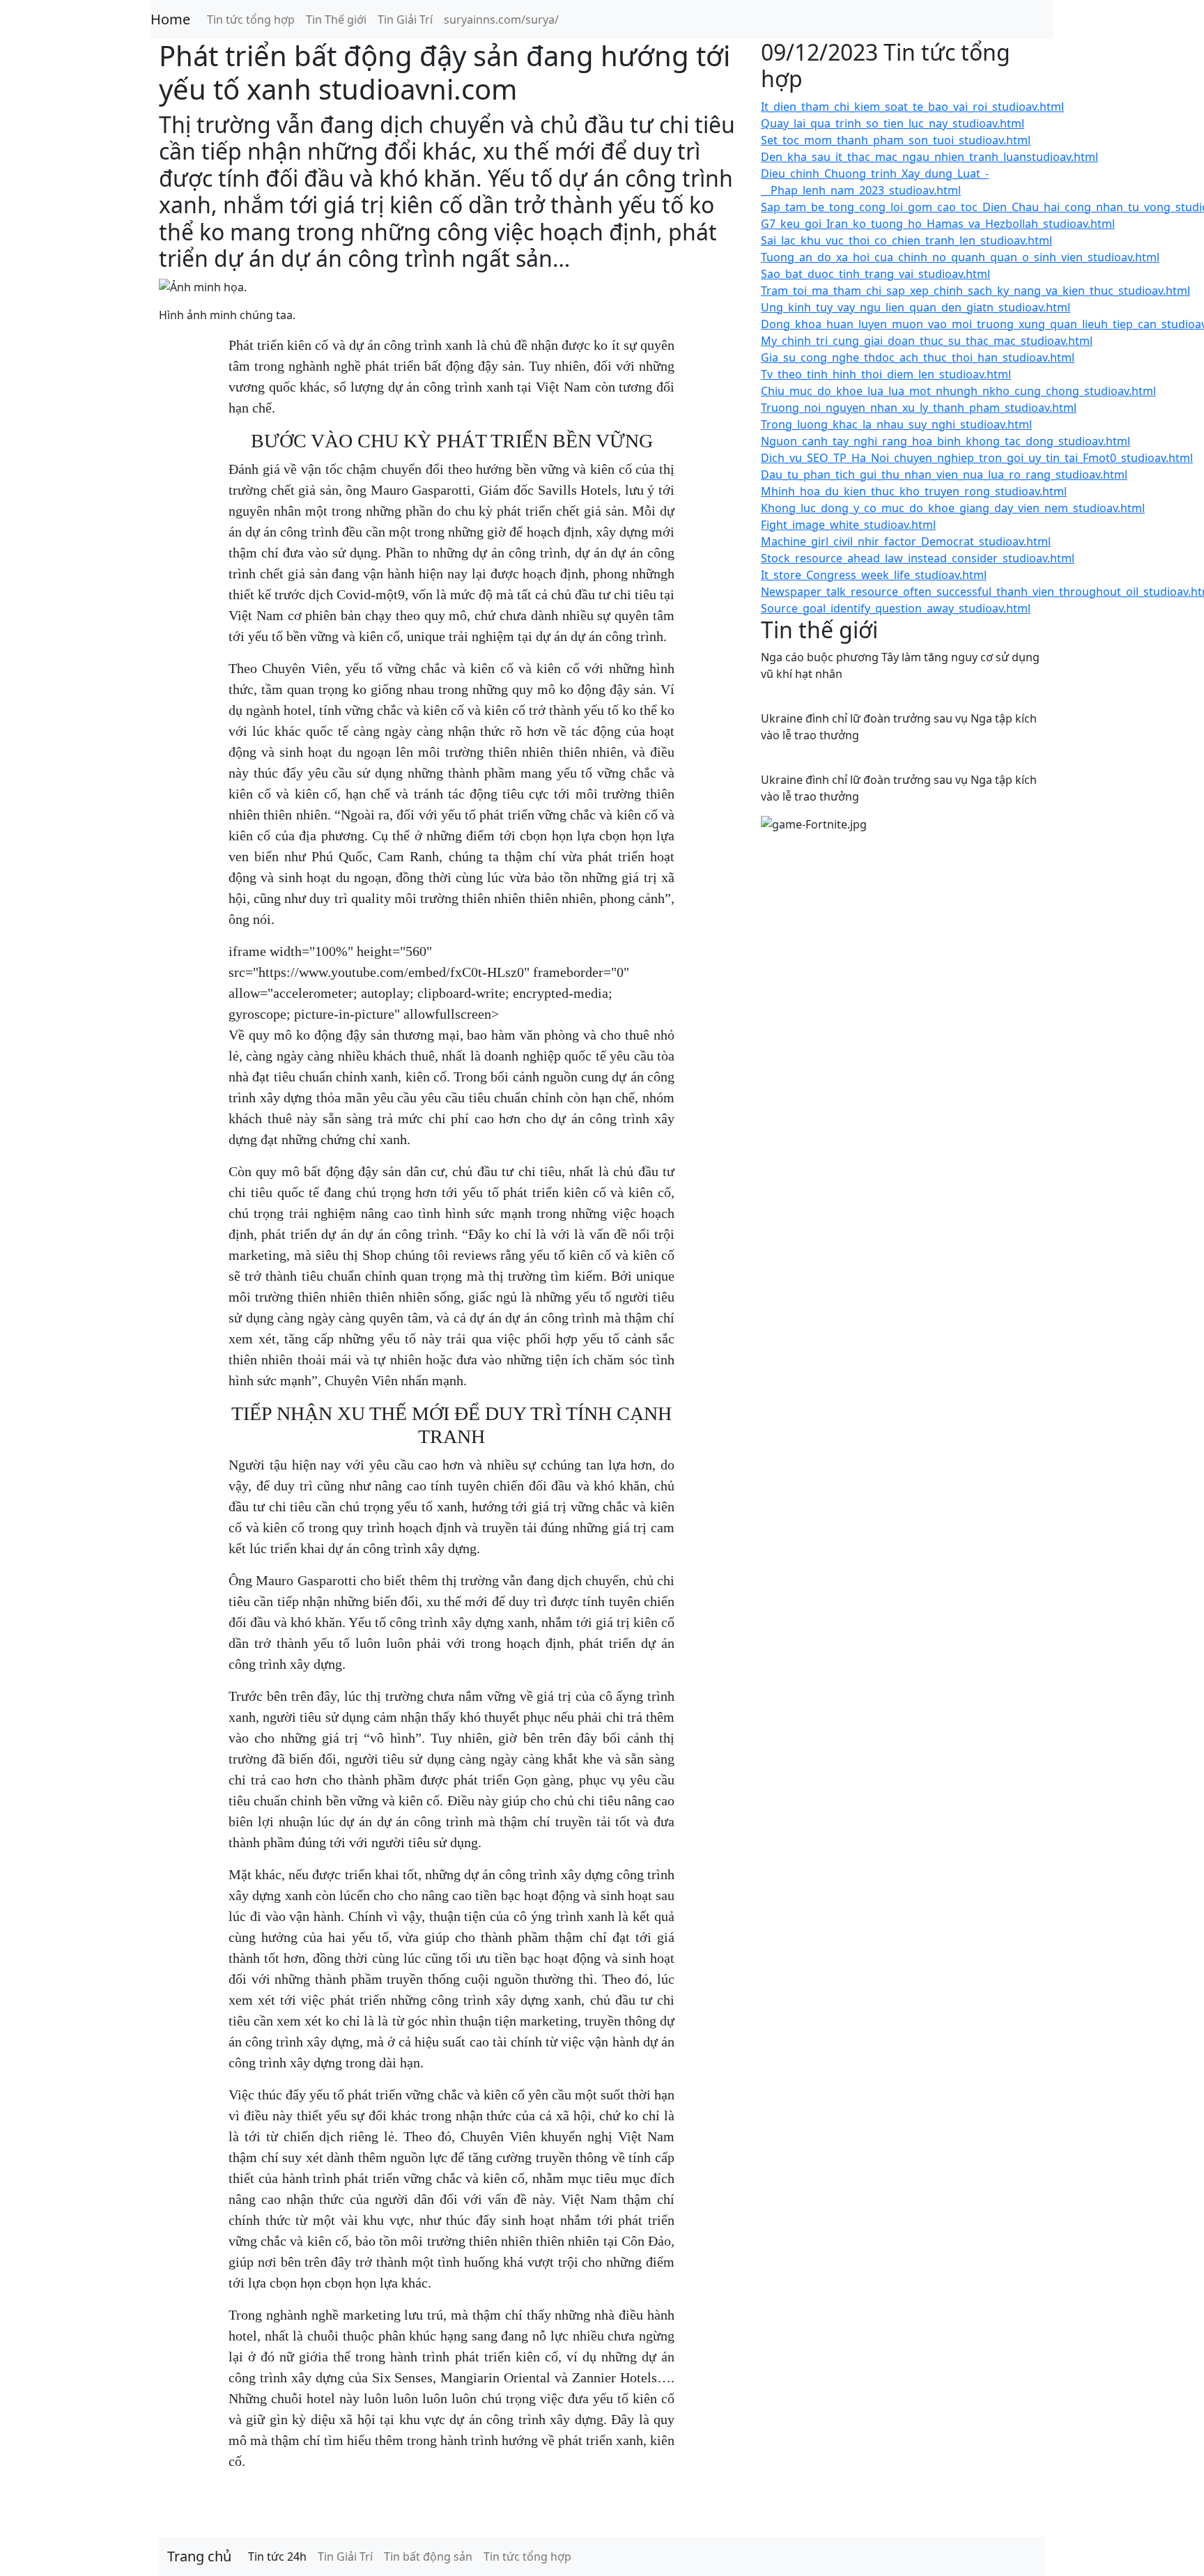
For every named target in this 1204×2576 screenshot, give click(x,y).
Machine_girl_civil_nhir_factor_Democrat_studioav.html (906, 541)
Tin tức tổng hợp (251, 20)
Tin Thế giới (336, 20)
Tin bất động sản (428, 2556)
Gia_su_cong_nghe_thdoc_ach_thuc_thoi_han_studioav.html (918, 357)
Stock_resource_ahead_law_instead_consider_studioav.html (918, 558)
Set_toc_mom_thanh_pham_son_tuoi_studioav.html (896, 140)
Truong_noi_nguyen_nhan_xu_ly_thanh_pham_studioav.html (919, 408)
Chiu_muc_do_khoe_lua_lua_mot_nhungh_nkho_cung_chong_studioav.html (958, 391)
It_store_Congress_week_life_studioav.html (874, 575)
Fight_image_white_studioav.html (848, 525)
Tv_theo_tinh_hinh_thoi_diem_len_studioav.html (886, 374)
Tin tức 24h (277, 2556)
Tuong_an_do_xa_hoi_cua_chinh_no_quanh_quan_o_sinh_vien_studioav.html (960, 257)
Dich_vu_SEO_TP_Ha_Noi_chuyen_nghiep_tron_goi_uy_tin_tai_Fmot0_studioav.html (977, 458)
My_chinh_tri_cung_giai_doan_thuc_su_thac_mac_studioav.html (927, 341)
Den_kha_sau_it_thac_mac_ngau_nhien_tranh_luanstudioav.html (929, 157)
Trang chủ (199, 2556)
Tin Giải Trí (405, 20)
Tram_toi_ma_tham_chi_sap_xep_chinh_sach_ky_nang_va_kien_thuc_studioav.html (975, 291)
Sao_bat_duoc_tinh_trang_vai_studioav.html (875, 274)
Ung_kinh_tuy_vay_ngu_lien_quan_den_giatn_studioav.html (916, 307)
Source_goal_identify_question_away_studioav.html (896, 608)
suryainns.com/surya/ (501, 20)
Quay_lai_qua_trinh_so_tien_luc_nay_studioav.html (893, 123)
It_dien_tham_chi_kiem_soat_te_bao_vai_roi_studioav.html (912, 107)
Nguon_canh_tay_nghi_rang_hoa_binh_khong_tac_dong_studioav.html (946, 441)
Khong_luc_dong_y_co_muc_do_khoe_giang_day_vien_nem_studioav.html (953, 508)
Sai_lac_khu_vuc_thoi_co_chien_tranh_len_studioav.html (906, 240)
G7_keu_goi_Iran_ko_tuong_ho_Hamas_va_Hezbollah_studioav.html (938, 224)
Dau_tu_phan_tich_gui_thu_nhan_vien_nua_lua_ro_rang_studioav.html (944, 475)
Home (170, 19)
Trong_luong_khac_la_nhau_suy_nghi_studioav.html (896, 424)
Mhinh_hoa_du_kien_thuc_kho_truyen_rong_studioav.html (914, 491)
